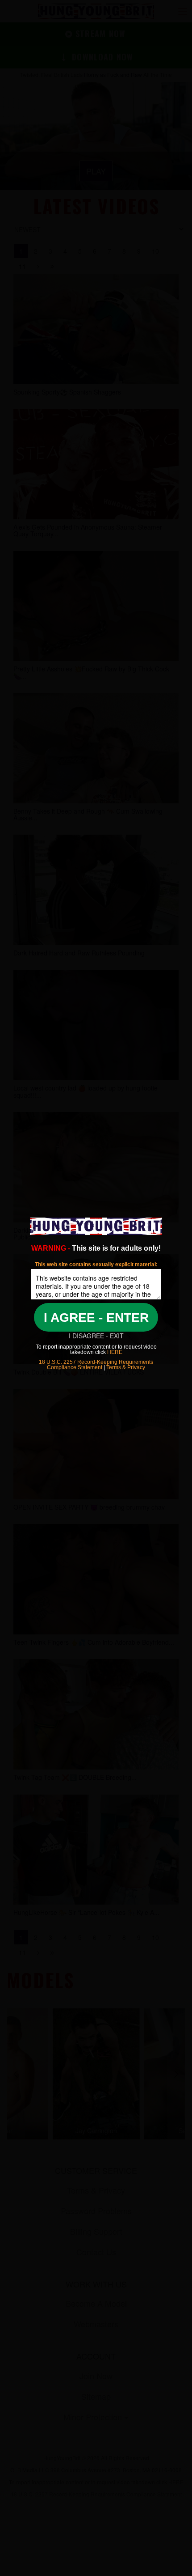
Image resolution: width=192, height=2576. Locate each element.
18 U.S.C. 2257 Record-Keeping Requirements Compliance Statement (96, 1365)
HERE (114, 1352)
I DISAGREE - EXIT (96, 1336)
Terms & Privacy (126, 1367)
